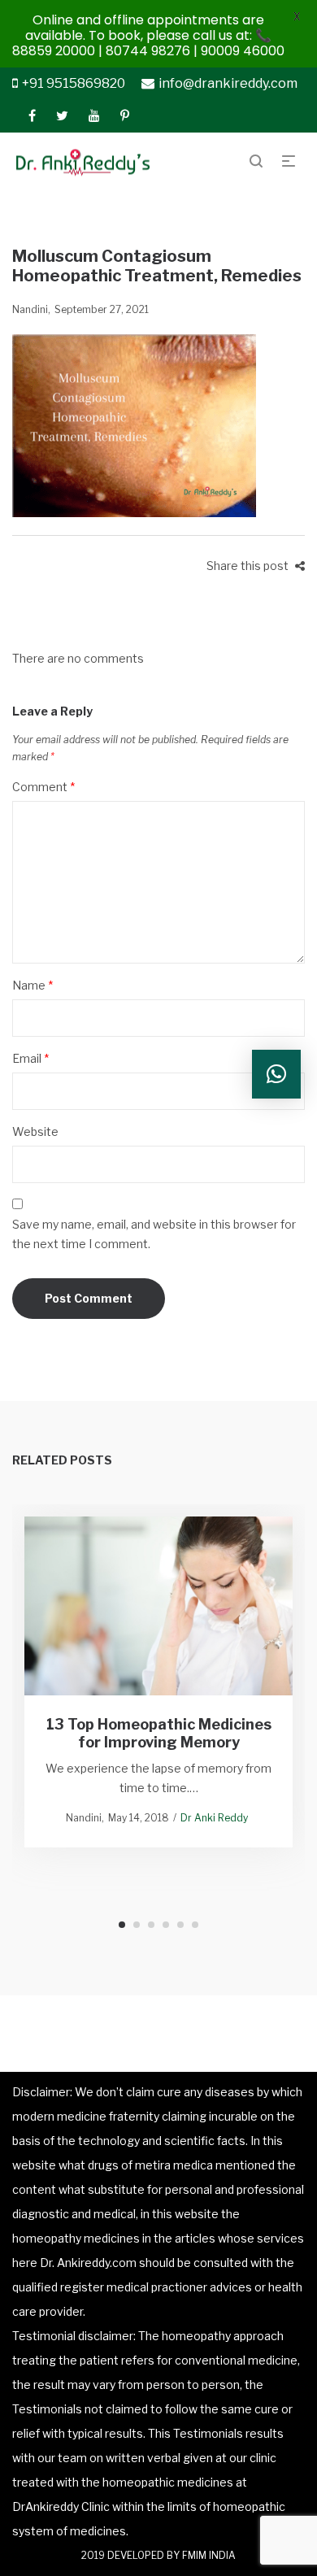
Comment (43, 787)
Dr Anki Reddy (214, 1818)
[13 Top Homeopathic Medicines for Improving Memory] (159, 1606)
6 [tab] (195, 1925)
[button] (276, 1074)
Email (30, 1058)
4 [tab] (166, 1925)
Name (33, 985)
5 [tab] (180, 1925)
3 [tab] (151, 1925)
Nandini (30, 309)
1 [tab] (122, 1925)
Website (35, 1131)
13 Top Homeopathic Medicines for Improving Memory (159, 1733)
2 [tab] (137, 1925)
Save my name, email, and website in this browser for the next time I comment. (154, 1234)
